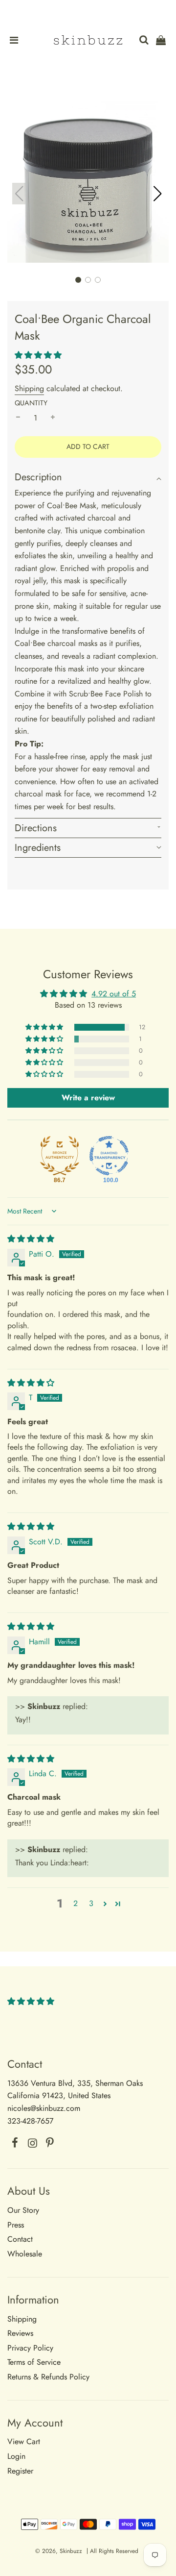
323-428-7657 (30, 2121)
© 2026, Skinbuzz (59, 2551)
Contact (20, 2239)
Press (16, 2225)
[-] (18, 418)
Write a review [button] (88, 1098)
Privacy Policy (30, 2348)
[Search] (140, 41)
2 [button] (76, 1903)
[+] (53, 418)
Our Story (23, 2210)
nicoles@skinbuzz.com (44, 2108)
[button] (157, 194)
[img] (31, 1239)
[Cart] (163, 41)
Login (16, 2456)
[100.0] (109, 1156)
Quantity (31, 403)
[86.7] (60, 1156)
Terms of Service (34, 2362)
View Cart (24, 2441)
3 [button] (91, 1903)
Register (20, 2471)
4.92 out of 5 (114, 994)
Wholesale (25, 2254)
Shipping (29, 388)
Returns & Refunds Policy (48, 2377)
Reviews (20, 2333)
